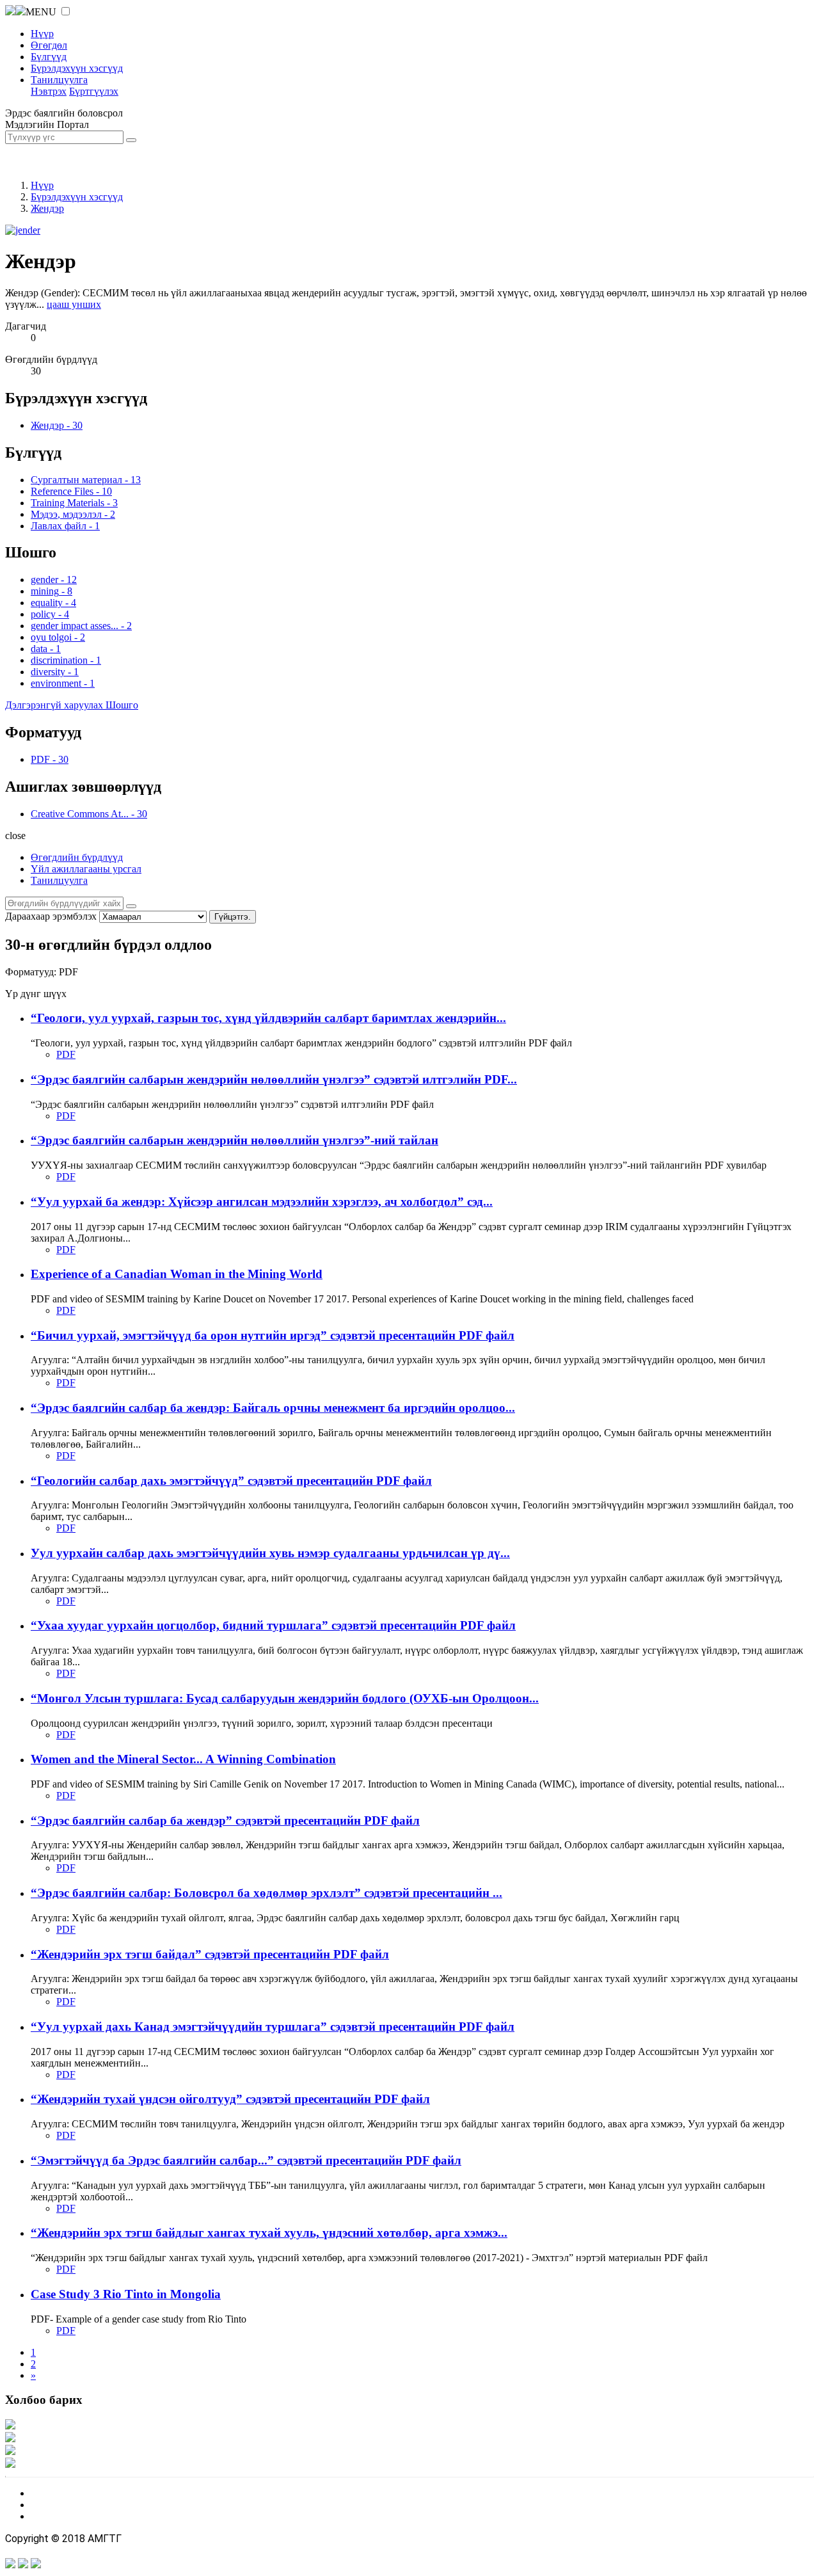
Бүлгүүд (49, 57)
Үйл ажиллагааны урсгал (86, 869)
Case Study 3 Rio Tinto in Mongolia (126, 2294)
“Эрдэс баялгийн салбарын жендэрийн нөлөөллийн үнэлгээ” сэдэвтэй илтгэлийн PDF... (274, 1079)
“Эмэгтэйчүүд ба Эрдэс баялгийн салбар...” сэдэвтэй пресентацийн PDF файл (246, 2160)
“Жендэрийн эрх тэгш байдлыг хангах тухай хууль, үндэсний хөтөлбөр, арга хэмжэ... (269, 2233)
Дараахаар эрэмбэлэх (51, 916)
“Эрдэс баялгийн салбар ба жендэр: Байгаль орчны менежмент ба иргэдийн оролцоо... (273, 1408)
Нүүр (42, 34)
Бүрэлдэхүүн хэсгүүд (77, 68)
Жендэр (47, 208)
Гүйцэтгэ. (233, 917)
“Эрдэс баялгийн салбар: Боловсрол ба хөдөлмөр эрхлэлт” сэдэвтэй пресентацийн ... (266, 1893)
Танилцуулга (59, 80)
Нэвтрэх (49, 91)
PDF (66, 1054)
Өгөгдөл (49, 45)
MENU (41, 12)
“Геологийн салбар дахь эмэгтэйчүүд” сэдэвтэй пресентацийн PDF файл (231, 1481)
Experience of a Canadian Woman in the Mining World (177, 1274)
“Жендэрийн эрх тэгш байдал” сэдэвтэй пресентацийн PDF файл (210, 1954)
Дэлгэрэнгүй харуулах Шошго (72, 705)
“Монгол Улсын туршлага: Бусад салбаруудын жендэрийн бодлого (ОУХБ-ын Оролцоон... (285, 1698)
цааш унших (74, 304)
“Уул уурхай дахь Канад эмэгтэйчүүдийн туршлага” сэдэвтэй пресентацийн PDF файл (273, 2027)
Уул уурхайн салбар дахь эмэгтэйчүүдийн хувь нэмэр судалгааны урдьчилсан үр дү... (270, 1553)
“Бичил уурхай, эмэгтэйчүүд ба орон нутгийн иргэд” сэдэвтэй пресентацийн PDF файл (273, 1335)
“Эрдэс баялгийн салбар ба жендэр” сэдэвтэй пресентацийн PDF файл (225, 1820)
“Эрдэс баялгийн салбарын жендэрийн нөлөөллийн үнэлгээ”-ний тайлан (235, 1140)
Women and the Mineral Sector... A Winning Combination (183, 1759)
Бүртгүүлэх (94, 91)
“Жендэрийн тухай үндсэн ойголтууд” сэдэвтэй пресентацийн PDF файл (230, 2099)
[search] (131, 906)
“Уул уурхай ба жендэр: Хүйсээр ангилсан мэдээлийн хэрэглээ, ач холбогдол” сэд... (262, 1202)
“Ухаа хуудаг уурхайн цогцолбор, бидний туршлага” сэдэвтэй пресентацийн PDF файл (273, 1625)
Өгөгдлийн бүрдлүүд (77, 857)
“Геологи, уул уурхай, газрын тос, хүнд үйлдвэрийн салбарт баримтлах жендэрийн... (268, 1018)
